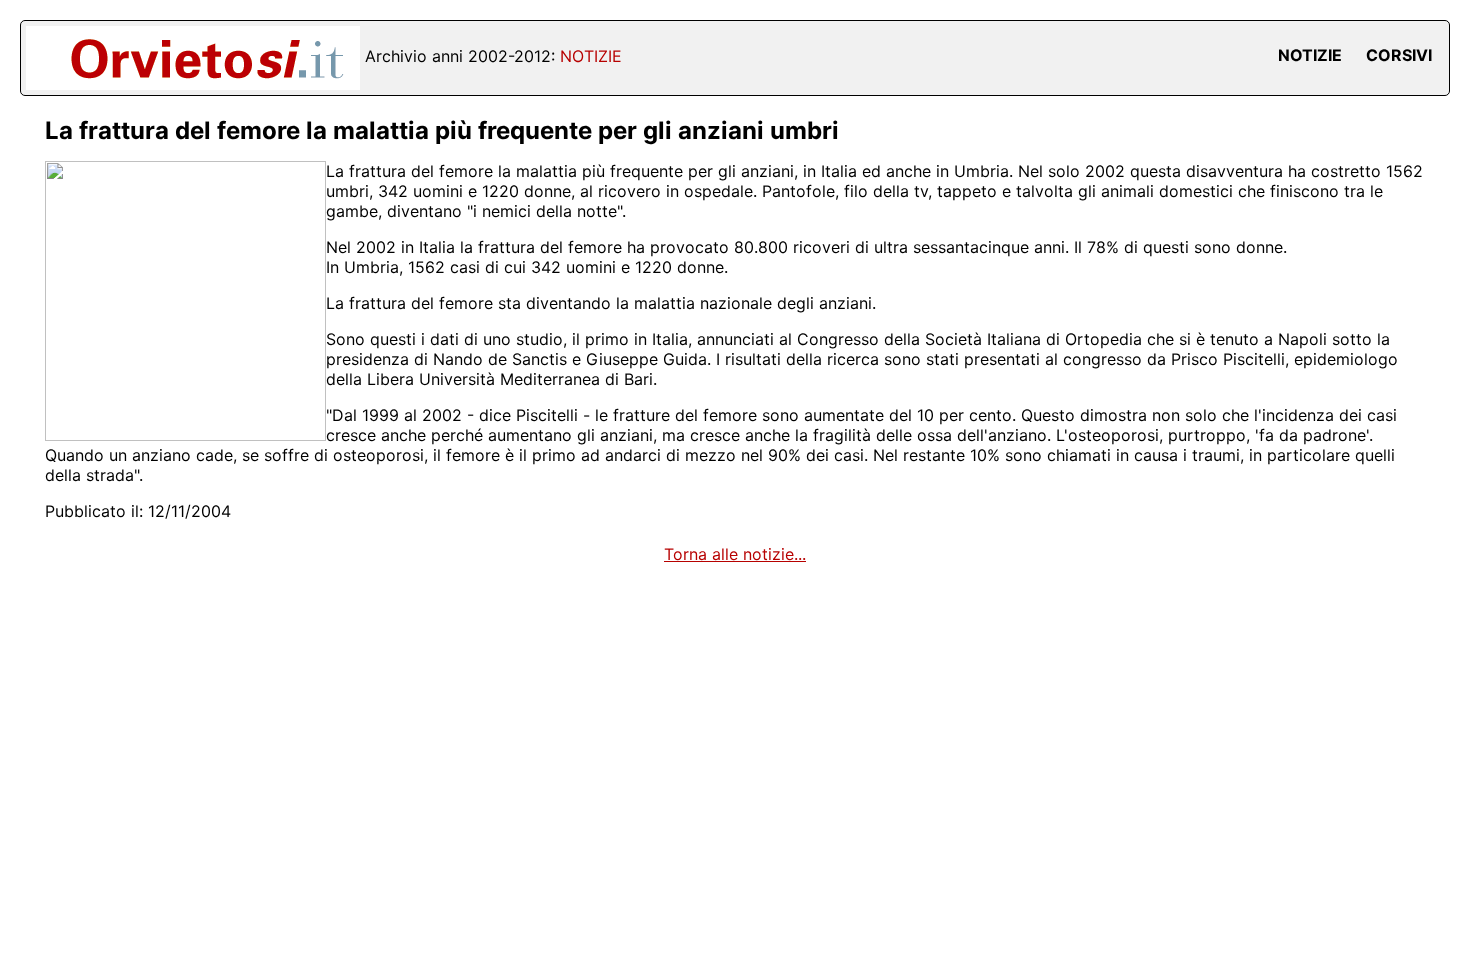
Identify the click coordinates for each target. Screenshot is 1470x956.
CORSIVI (1399, 55)
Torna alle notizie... (735, 554)
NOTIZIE (1310, 55)
